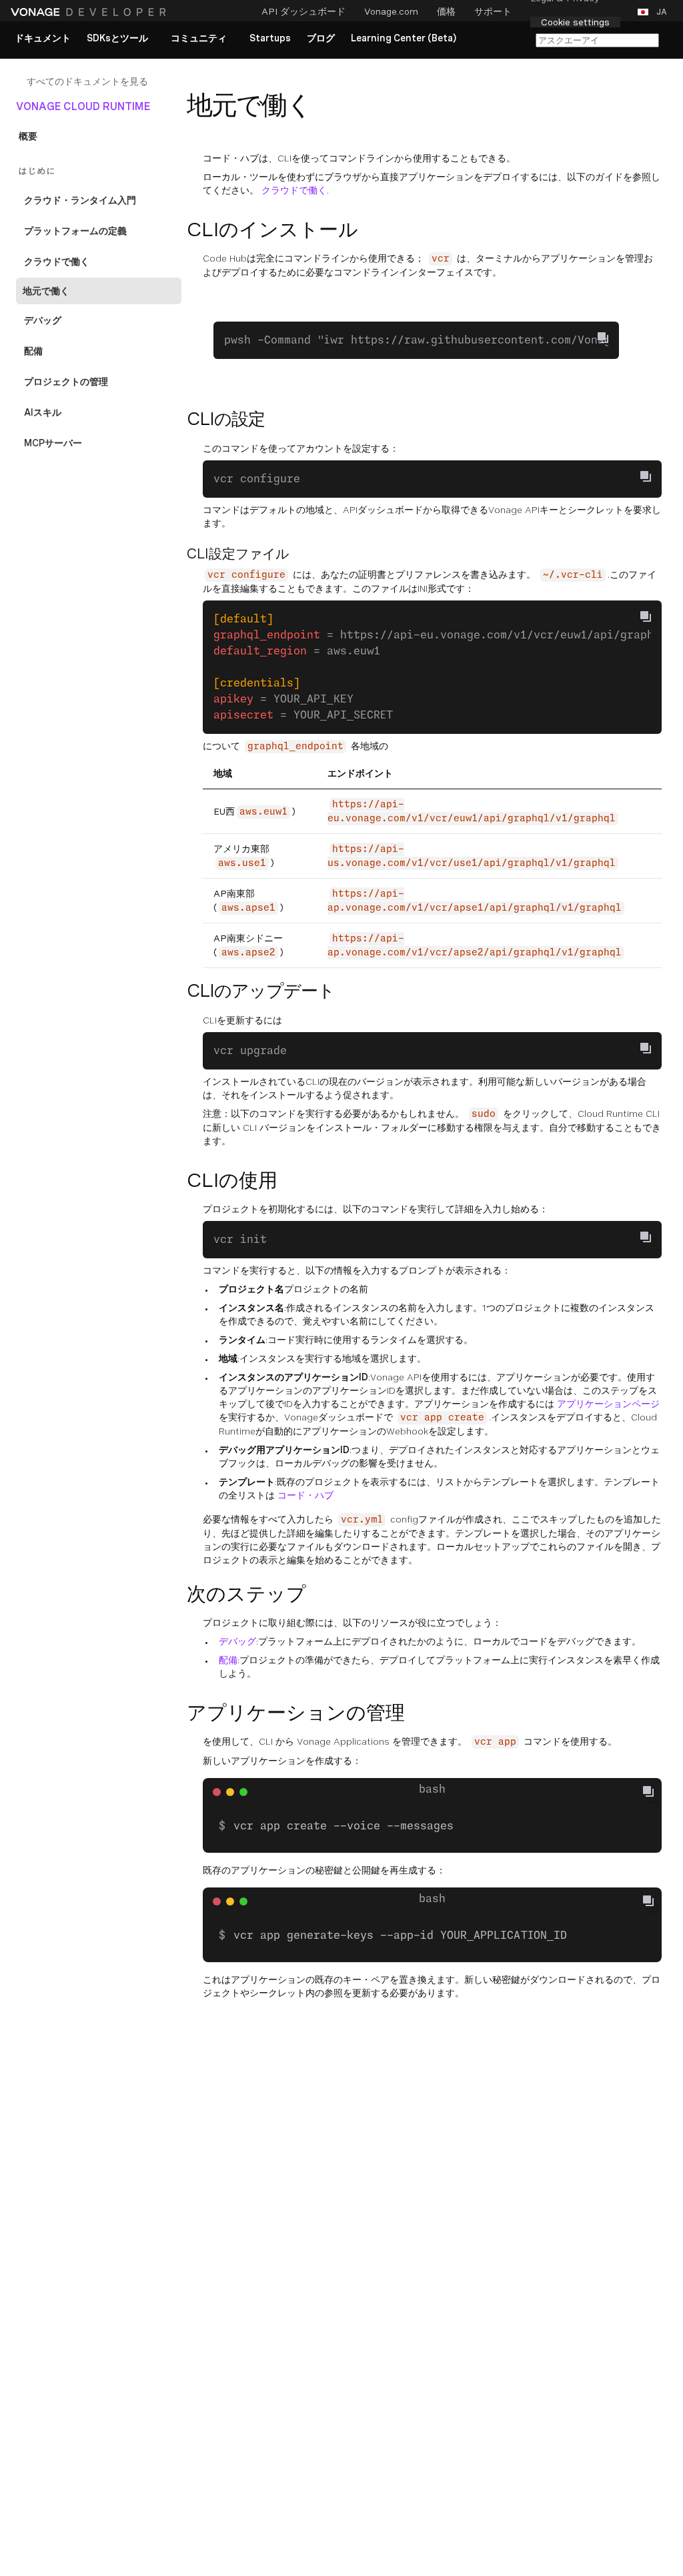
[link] (43, 39)
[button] (655, 12)
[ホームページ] (90, 12)
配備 (228, 1660)
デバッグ (237, 1641)
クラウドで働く (294, 190)
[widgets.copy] (654, 1791)
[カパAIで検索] (597, 40)
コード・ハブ (305, 1495)
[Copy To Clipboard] (603, 338)
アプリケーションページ (608, 1404)
